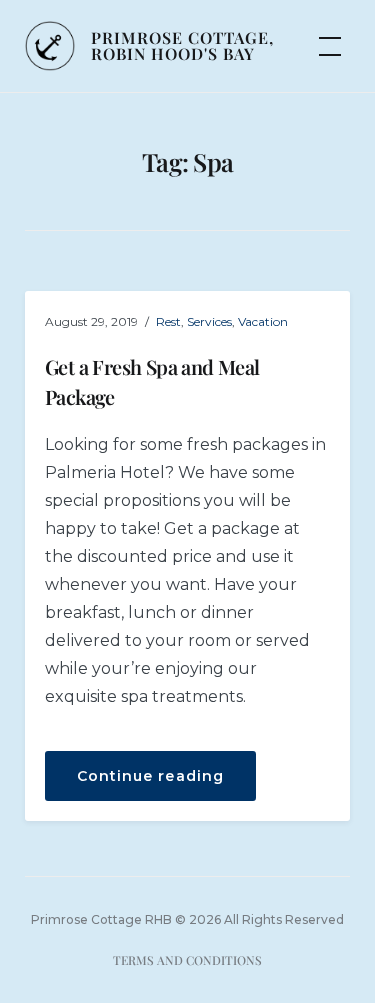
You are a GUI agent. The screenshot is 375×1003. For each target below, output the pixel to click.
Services (209, 321)
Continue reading (166, 783)
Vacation (263, 321)
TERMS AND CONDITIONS (187, 960)
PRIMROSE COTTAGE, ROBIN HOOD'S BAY (182, 45)
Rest (168, 321)
